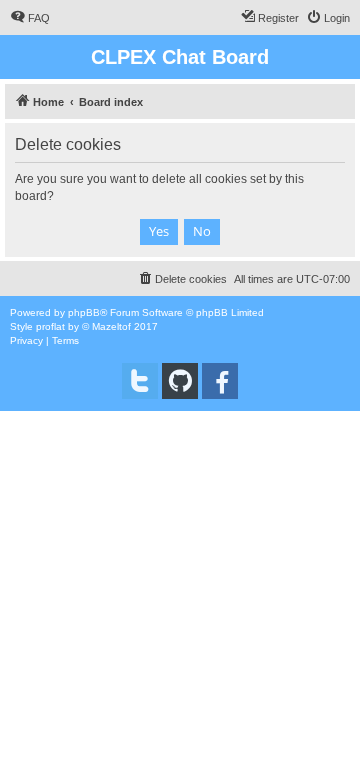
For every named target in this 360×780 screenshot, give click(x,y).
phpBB (84, 312)
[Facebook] (220, 381)
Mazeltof (111, 326)
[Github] (180, 381)
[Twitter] (140, 381)
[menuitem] (30, 18)
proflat (50, 326)
